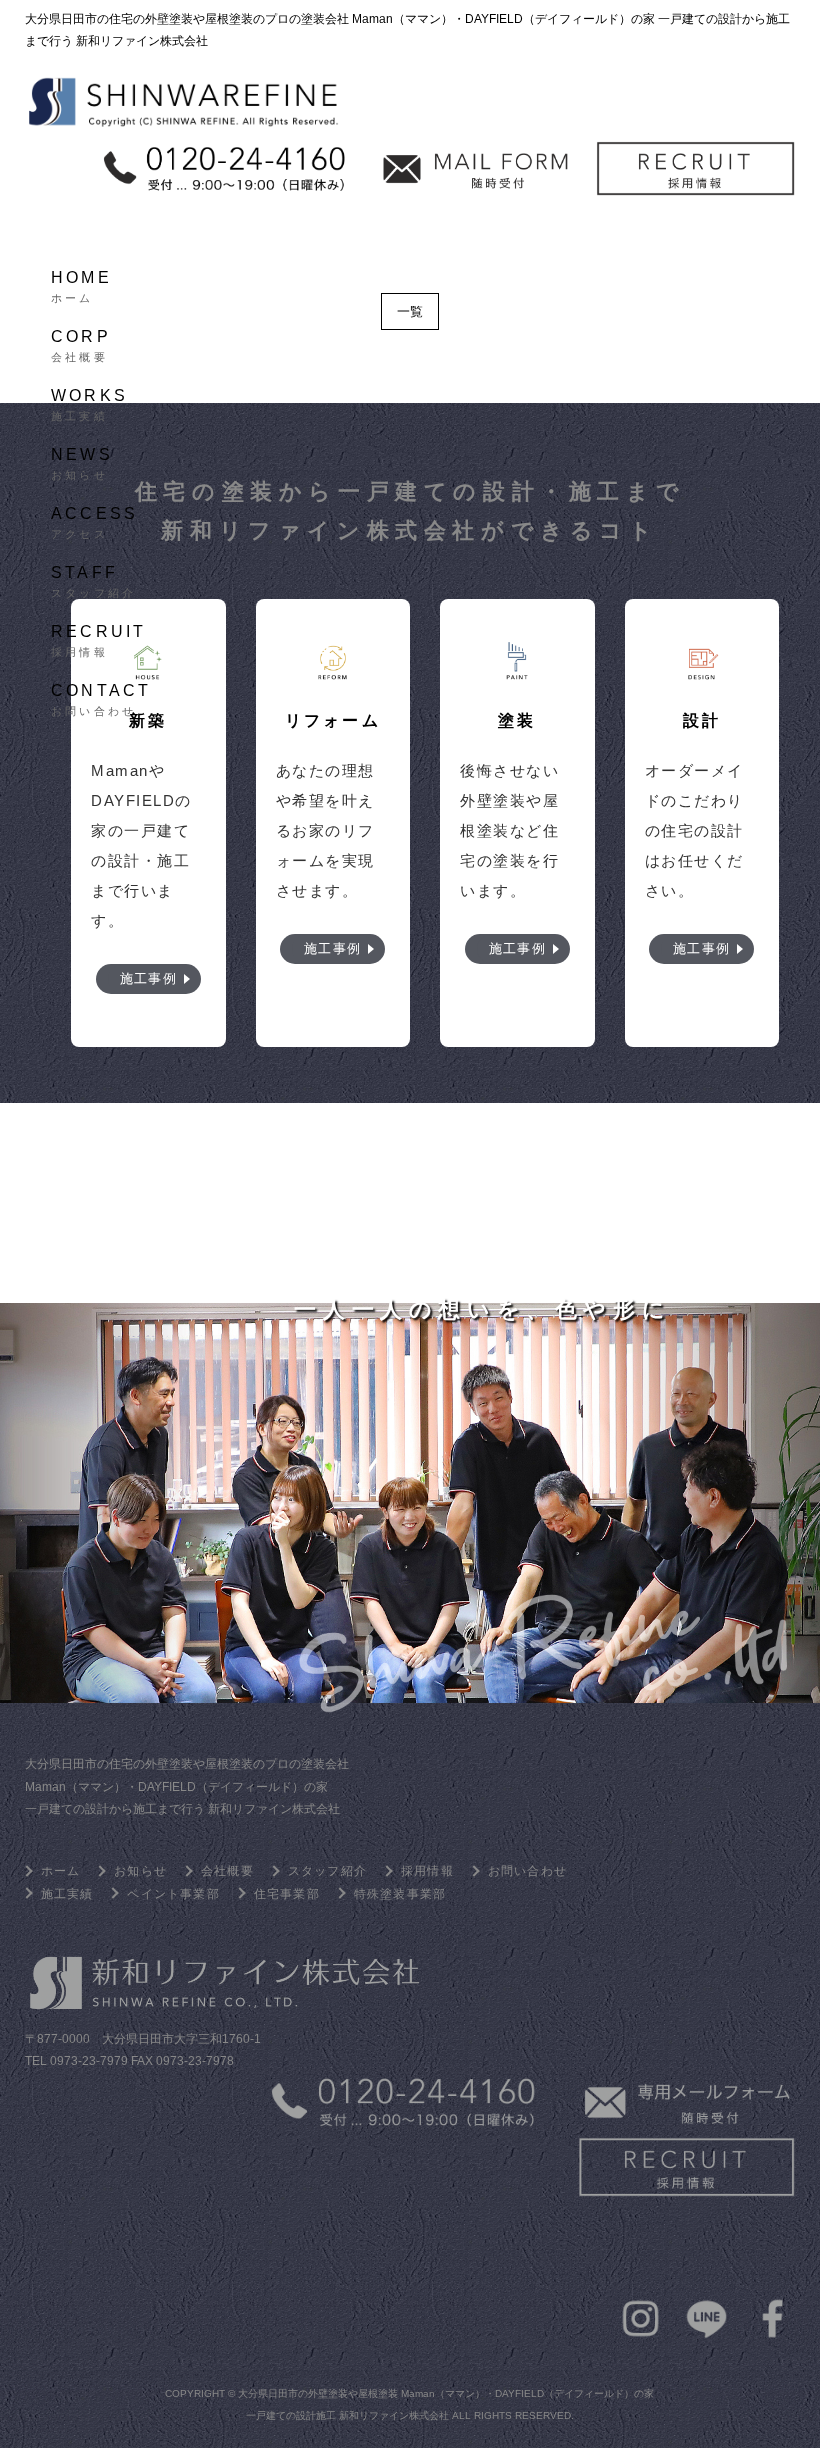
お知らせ (434, 54)
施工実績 (324, 54)
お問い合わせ (244, 104)
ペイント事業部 (173, 1894)
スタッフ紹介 (669, 54)
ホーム (111, 54)
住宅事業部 (287, 1894)
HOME (81, 284)
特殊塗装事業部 (400, 1894)
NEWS (82, 461)
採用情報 (119, 104)
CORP (81, 343)
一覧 (410, 311)
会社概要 (214, 54)
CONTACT (101, 697)
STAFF (93, 579)
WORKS (89, 402)
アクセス (544, 54)
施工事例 (148, 978)
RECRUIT (98, 638)
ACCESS (94, 520)
